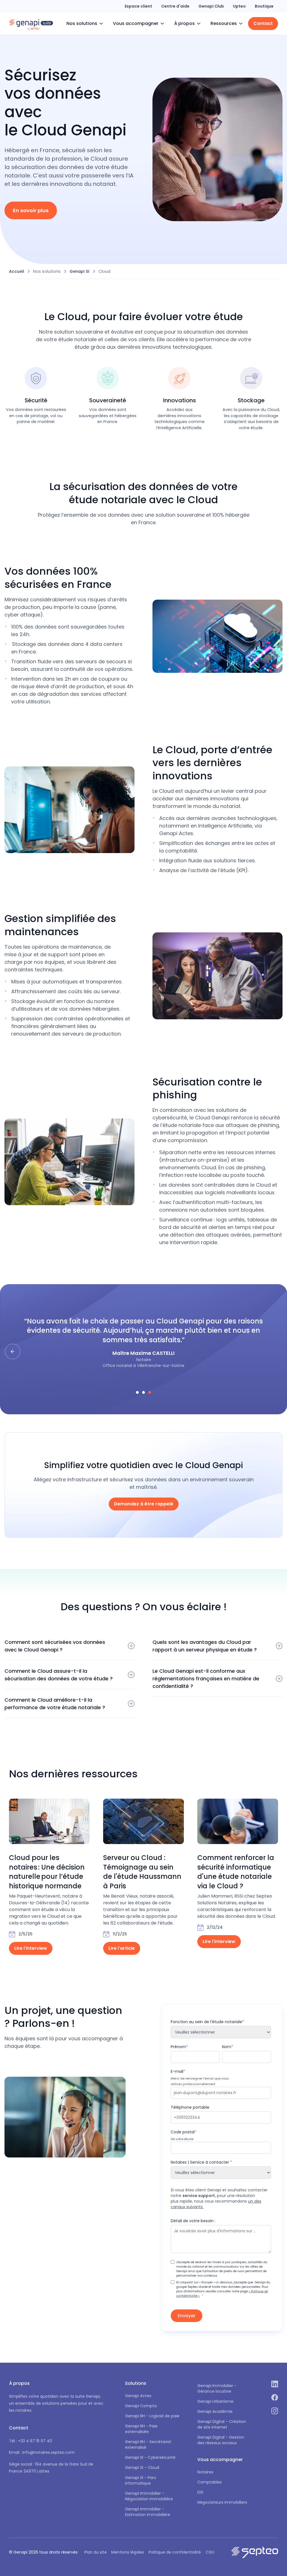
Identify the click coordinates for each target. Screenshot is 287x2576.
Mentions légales (128, 2552)
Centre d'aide (175, 6)
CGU (210, 2552)
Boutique (264, 6)
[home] (31, 24)
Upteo (239, 6)
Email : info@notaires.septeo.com (42, 2452)
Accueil (17, 271)
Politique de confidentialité (175, 2552)
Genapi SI (79, 271)
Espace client (138, 6)
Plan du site (96, 2552)
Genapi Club (211, 6)
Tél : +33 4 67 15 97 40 (31, 2441)
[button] (85, 24)
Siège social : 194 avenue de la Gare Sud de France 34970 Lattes (51, 2468)
